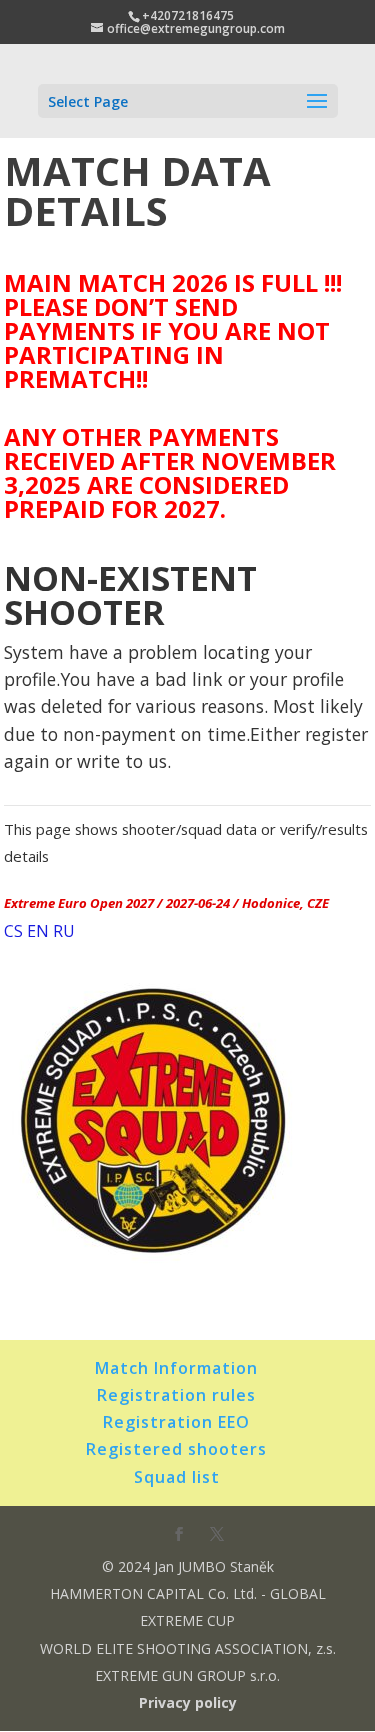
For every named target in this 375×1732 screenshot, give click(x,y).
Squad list (177, 1477)
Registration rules (176, 1395)
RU (64, 931)
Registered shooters (176, 1449)
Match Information (176, 1368)
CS (13, 931)
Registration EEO (176, 1422)
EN (38, 931)
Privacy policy (188, 1702)
